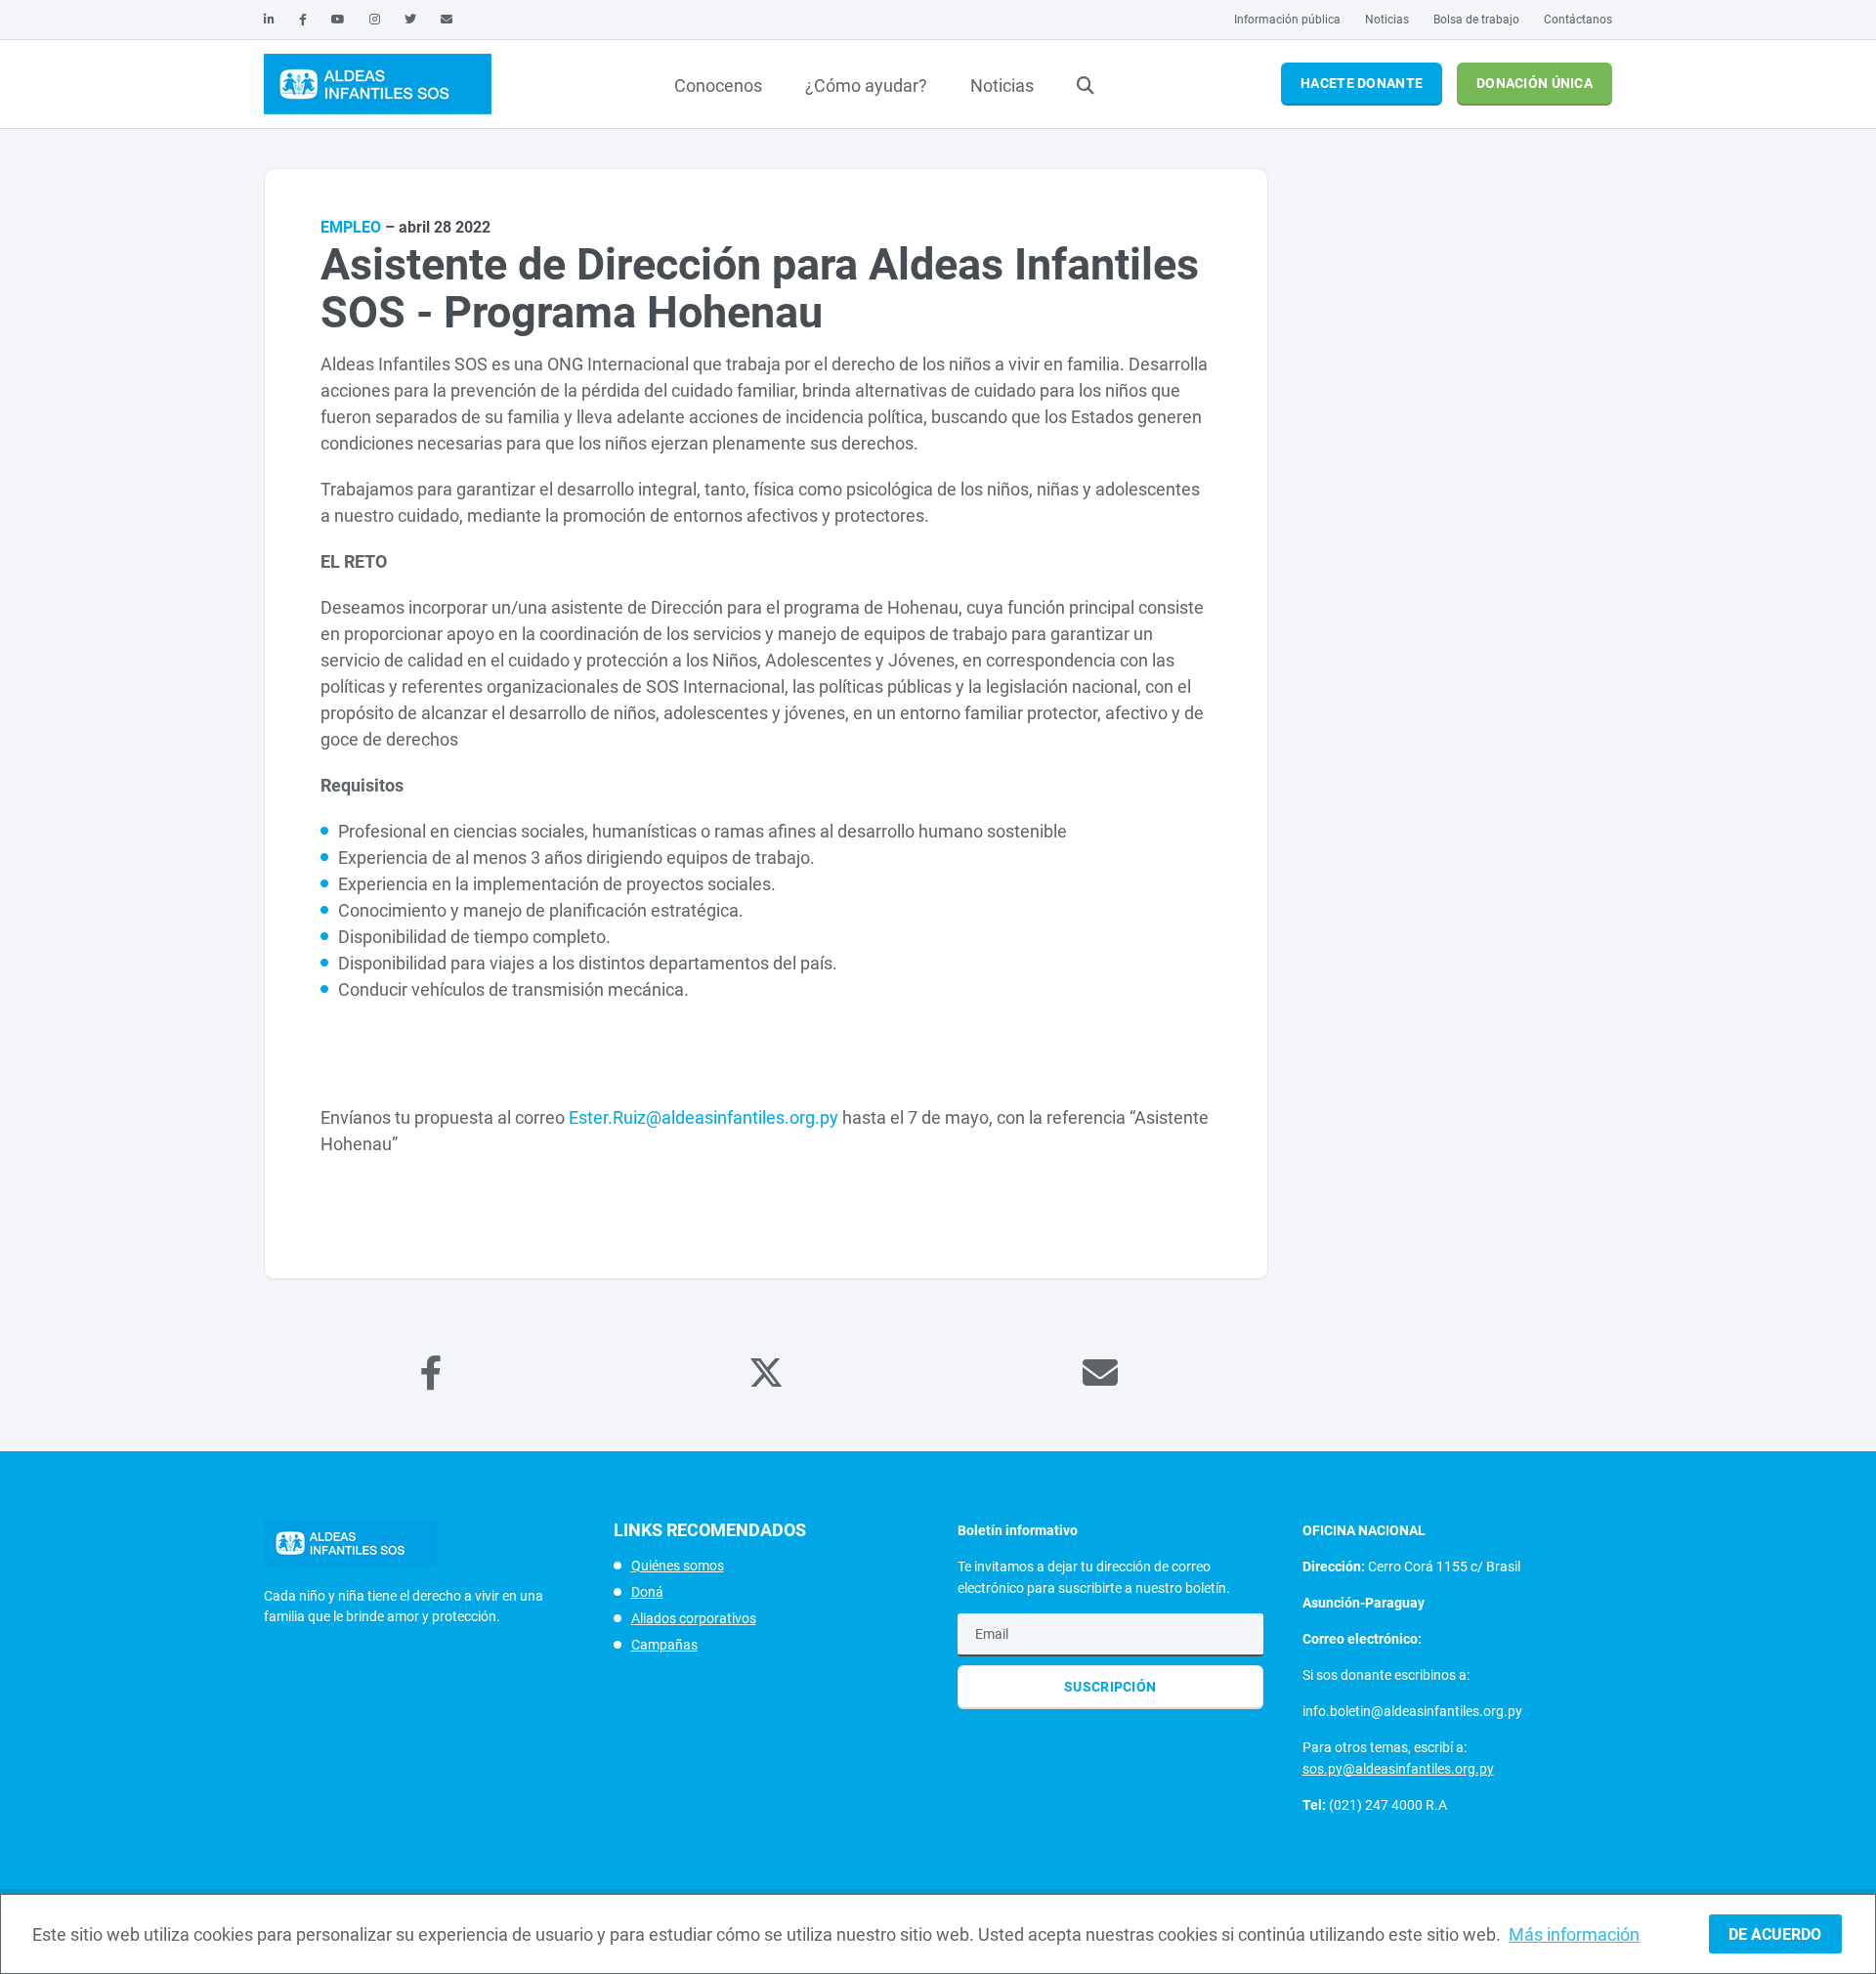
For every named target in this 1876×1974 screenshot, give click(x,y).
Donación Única (1535, 83)
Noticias (1387, 20)
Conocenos (718, 86)
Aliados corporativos (694, 1618)
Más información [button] (1574, 1934)
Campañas (664, 1645)
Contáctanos (1578, 20)
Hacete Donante (1362, 83)
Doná (647, 1592)
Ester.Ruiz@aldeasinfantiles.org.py (703, 1117)
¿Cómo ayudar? (866, 86)
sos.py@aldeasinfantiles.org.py (1398, 1769)
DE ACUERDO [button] (1775, 1934)
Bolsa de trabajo (1476, 20)
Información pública (1287, 20)
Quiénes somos (678, 1566)
